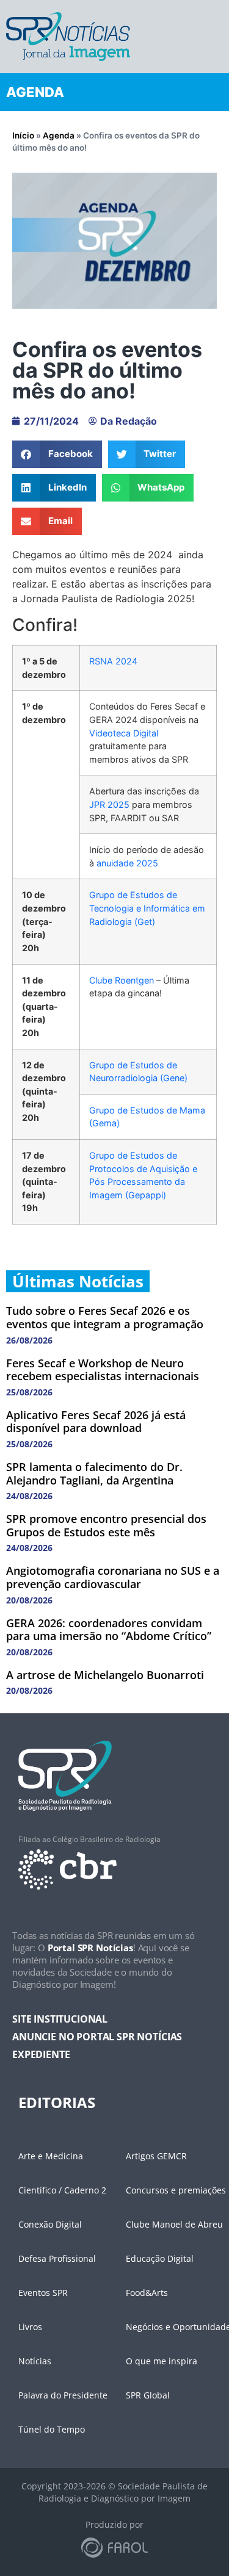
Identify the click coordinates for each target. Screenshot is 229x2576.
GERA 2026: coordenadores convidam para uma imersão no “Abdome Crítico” (109, 1630)
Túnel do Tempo (52, 2429)
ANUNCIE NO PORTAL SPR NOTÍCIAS (97, 2037)
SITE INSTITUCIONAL (60, 2019)
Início (23, 135)
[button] (57, 454)
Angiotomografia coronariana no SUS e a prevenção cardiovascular (113, 1577)
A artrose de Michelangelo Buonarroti (105, 1675)
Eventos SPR (43, 2293)
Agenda (59, 135)
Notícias (35, 2361)
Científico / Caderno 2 (62, 2190)
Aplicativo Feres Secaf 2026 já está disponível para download (96, 1422)
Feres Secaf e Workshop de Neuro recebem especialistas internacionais (103, 1370)
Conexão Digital (50, 2224)
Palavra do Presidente (63, 2395)
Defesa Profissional (57, 2258)
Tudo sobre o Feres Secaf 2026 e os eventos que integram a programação (105, 1317)
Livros (30, 2327)
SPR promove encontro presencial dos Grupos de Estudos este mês (106, 1525)
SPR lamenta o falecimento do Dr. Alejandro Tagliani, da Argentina (94, 1473)
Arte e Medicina (51, 2156)
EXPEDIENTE (41, 2054)
